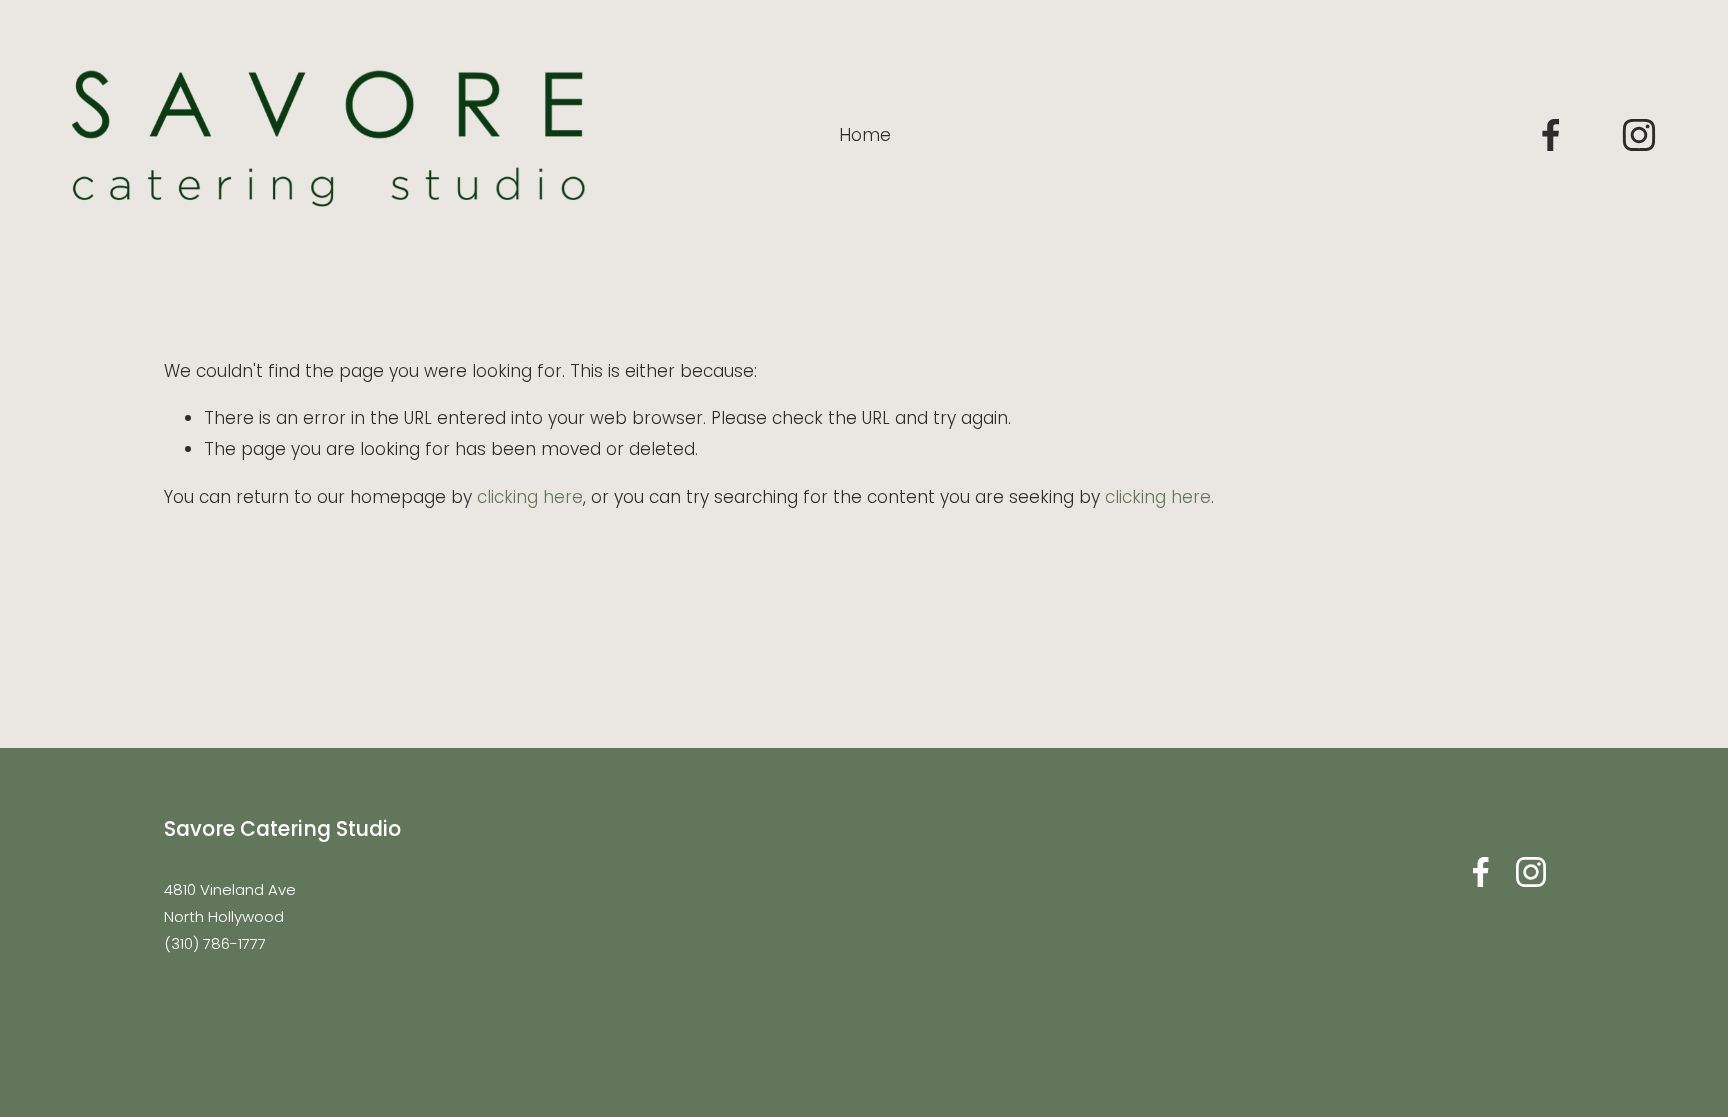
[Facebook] (1551, 135)
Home (865, 135)
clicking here (530, 497)
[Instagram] (1639, 135)
